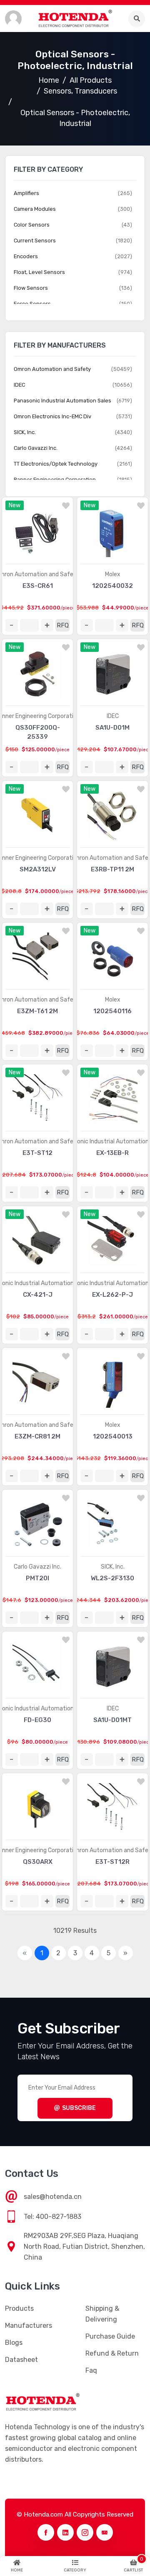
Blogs (14, 2343)
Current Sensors (35, 241)
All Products (91, 80)
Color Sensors (32, 225)
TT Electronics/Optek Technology (56, 464)
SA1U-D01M (112, 728)
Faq (91, 2370)
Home (49, 80)
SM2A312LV (38, 869)
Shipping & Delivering (102, 2314)
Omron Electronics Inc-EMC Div (52, 416)
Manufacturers (29, 2326)
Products (19, 2308)
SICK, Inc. (113, 1567)
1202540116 (112, 1011)
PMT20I (37, 1578)
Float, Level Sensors (39, 272)
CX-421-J (38, 1295)
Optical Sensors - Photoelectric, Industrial (75, 118)
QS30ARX (38, 1862)
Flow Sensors (31, 288)
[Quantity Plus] (47, 625)
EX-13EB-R (112, 1153)
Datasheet (21, 2360)
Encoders (26, 256)
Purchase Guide (110, 2336)
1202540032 (112, 586)
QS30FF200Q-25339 (38, 732)
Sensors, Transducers (80, 91)
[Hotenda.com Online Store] (75, 19)
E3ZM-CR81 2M (37, 1436)
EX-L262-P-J (112, 1295)
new (15, 505)
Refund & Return (112, 2353)
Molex (113, 574)
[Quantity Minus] (12, 625)
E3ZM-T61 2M (37, 1011)
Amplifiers (26, 193)
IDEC (113, 716)
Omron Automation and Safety (52, 369)
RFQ (63, 625)
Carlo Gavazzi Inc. (37, 1567)
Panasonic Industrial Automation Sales (62, 401)
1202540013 (113, 1436)
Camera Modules (35, 209)
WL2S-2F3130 (112, 1578)
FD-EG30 (37, 1720)
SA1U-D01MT (112, 1720)
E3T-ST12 (37, 1153)
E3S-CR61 (38, 586)
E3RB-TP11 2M (112, 869)
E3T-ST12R (112, 1862)
